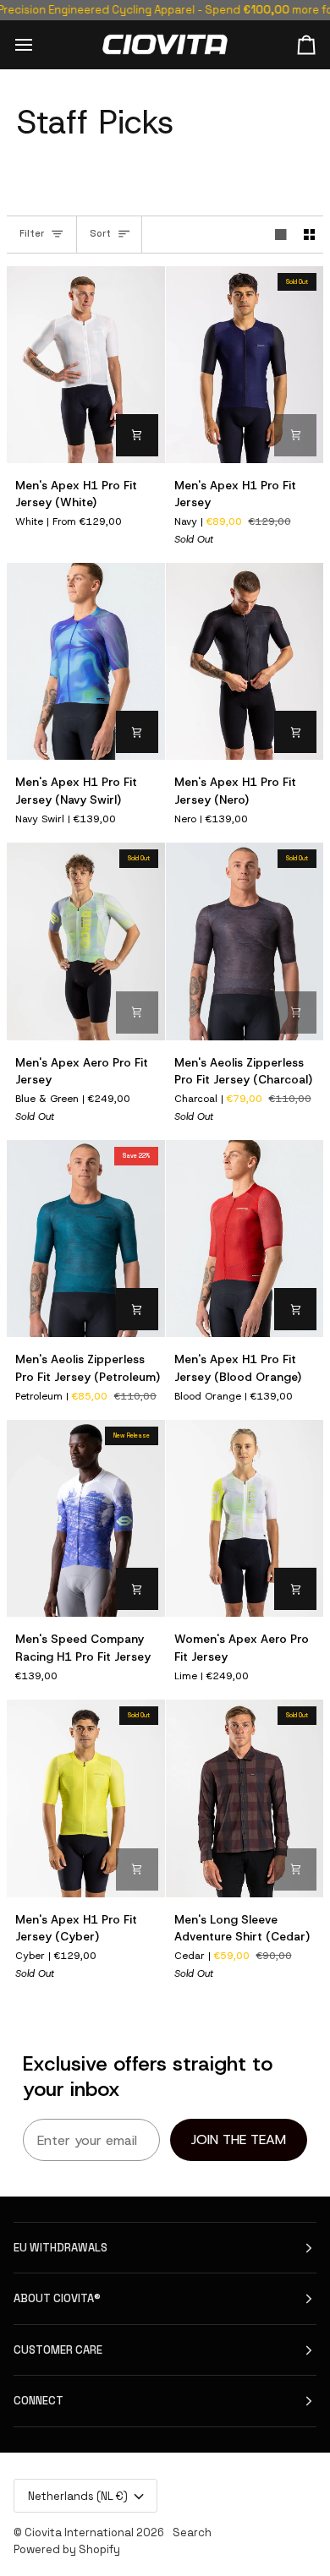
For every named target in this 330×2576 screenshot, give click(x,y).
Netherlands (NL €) (78, 2496)
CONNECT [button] (38, 2401)
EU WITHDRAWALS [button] (60, 2248)
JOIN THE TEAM (239, 2139)
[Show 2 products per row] (310, 235)
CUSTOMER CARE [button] (58, 2350)
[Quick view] (137, 435)
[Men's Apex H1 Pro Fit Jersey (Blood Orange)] (245, 1239)
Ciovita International (79, 2532)
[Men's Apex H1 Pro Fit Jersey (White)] (86, 365)
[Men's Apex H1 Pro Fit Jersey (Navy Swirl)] (86, 661)
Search (192, 2532)
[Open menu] (39, 44)
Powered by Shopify (67, 2549)
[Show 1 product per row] (281, 235)
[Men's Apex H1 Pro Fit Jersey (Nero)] (245, 661)
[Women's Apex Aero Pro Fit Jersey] (245, 1518)
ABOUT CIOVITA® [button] (57, 2298)
